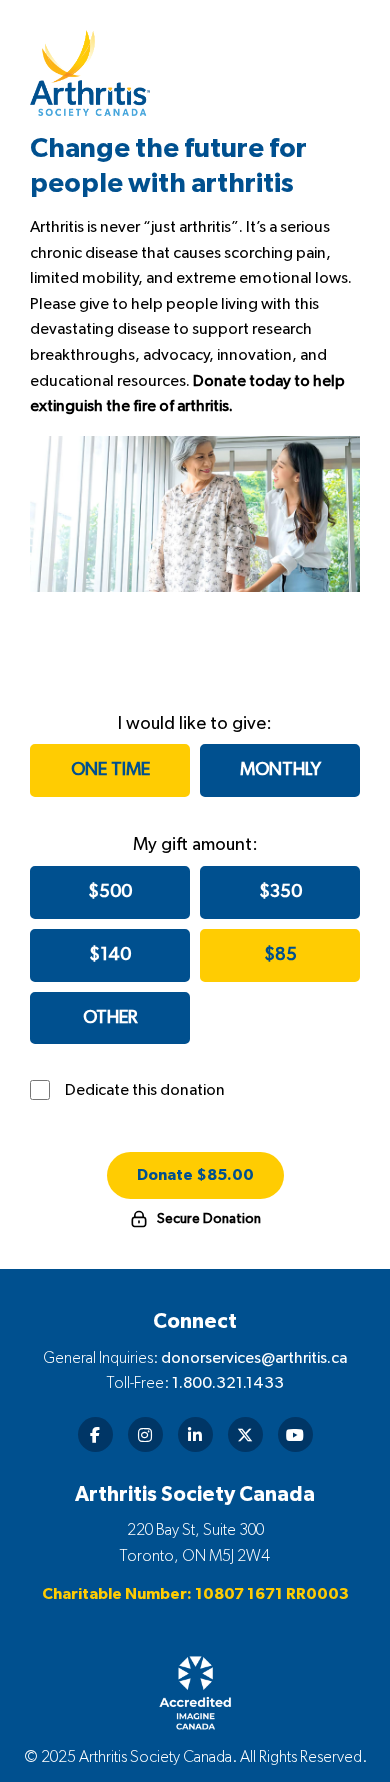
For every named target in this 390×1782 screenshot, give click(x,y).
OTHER (110, 1018)
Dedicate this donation (145, 1090)
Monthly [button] (280, 770)
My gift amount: (195, 845)
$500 (110, 892)
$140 (110, 955)
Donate (195, 1175)
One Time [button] (110, 770)
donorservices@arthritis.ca (254, 1358)
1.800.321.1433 (228, 1383)
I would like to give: (195, 724)
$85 (280, 955)
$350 (280, 892)
